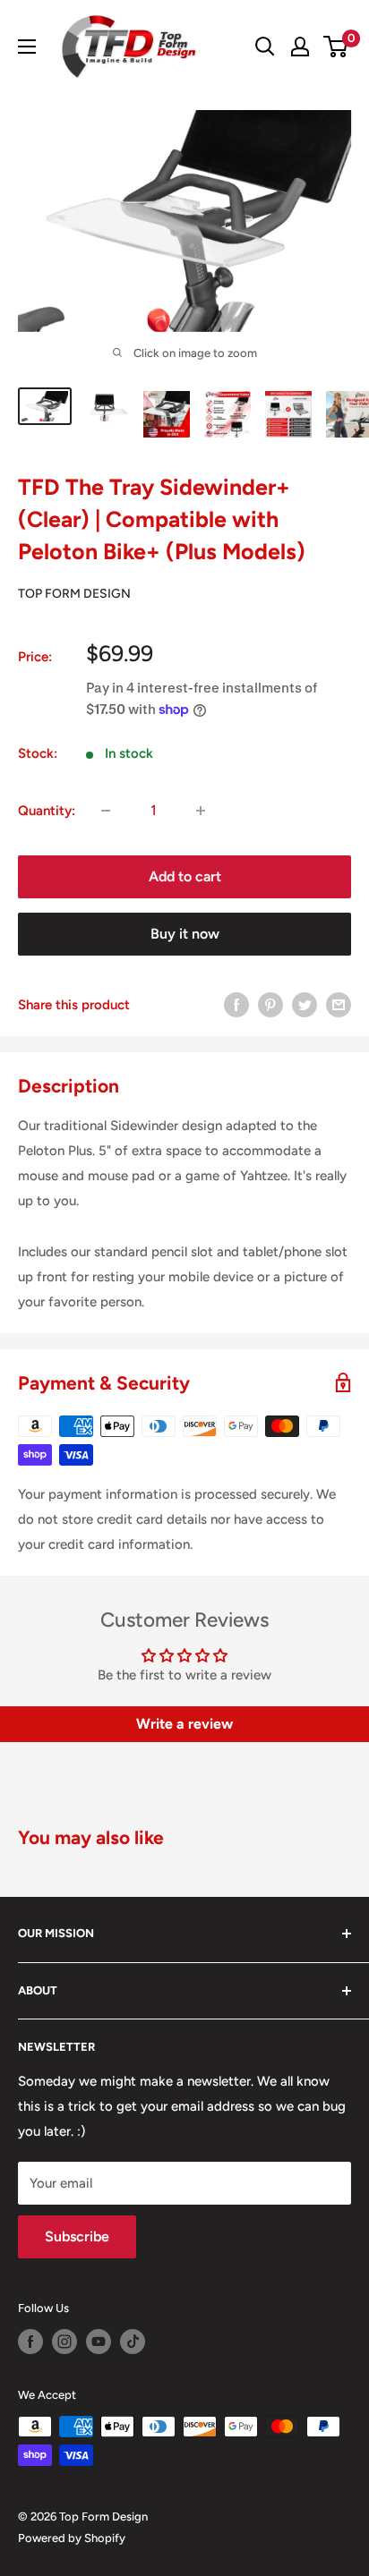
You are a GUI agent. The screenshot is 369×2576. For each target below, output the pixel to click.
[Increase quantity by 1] (201, 811)
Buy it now (185, 934)
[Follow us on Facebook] (30, 2342)
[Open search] (265, 47)
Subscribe (77, 2236)
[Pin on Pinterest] (270, 1004)
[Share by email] (339, 1004)
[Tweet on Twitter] (305, 1004)
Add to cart (185, 876)
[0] (336, 47)
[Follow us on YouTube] (99, 2342)
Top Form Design (74, 594)
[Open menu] (27, 47)
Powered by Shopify (72, 2538)
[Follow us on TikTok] (133, 2342)
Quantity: (47, 811)
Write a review (184, 1724)
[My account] (300, 47)
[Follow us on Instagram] (64, 2342)
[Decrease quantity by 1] (106, 811)
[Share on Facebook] (236, 1004)
